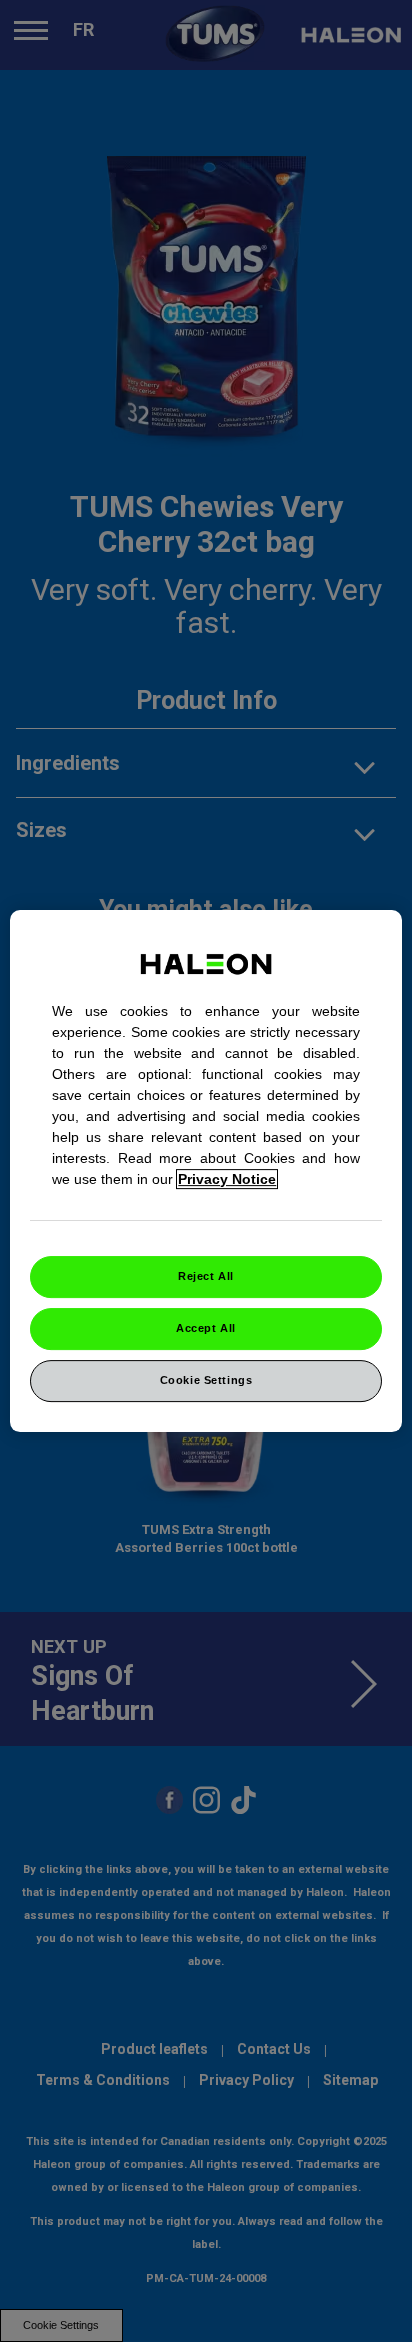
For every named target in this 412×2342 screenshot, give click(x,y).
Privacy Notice (227, 1179)
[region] (205, 1171)
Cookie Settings (206, 1380)
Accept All (206, 1328)
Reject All (206, 1276)
